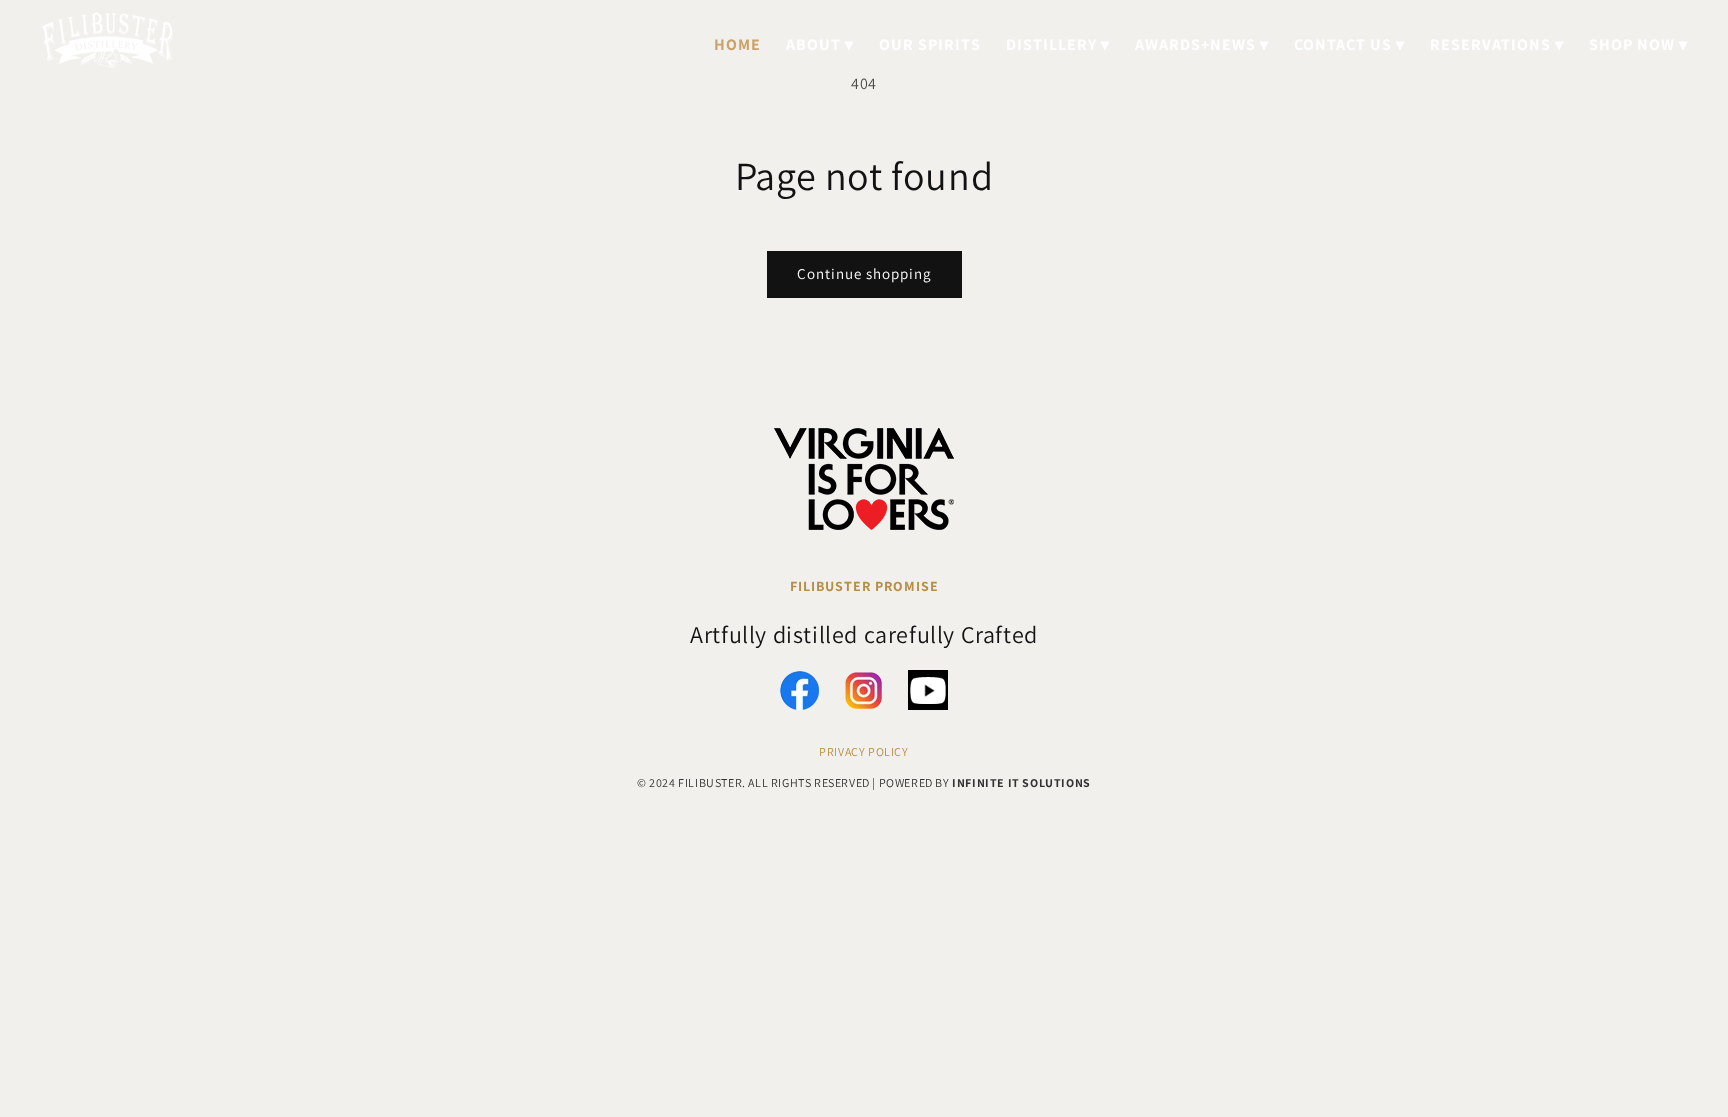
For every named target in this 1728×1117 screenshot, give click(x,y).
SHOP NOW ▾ (1638, 44)
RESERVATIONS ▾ (1497, 44)
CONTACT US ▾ (1349, 44)
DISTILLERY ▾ (1058, 44)
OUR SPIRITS (930, 44)
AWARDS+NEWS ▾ (1202, 44)
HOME (737, 44)
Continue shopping (864, 273)
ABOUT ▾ (820, 44)
